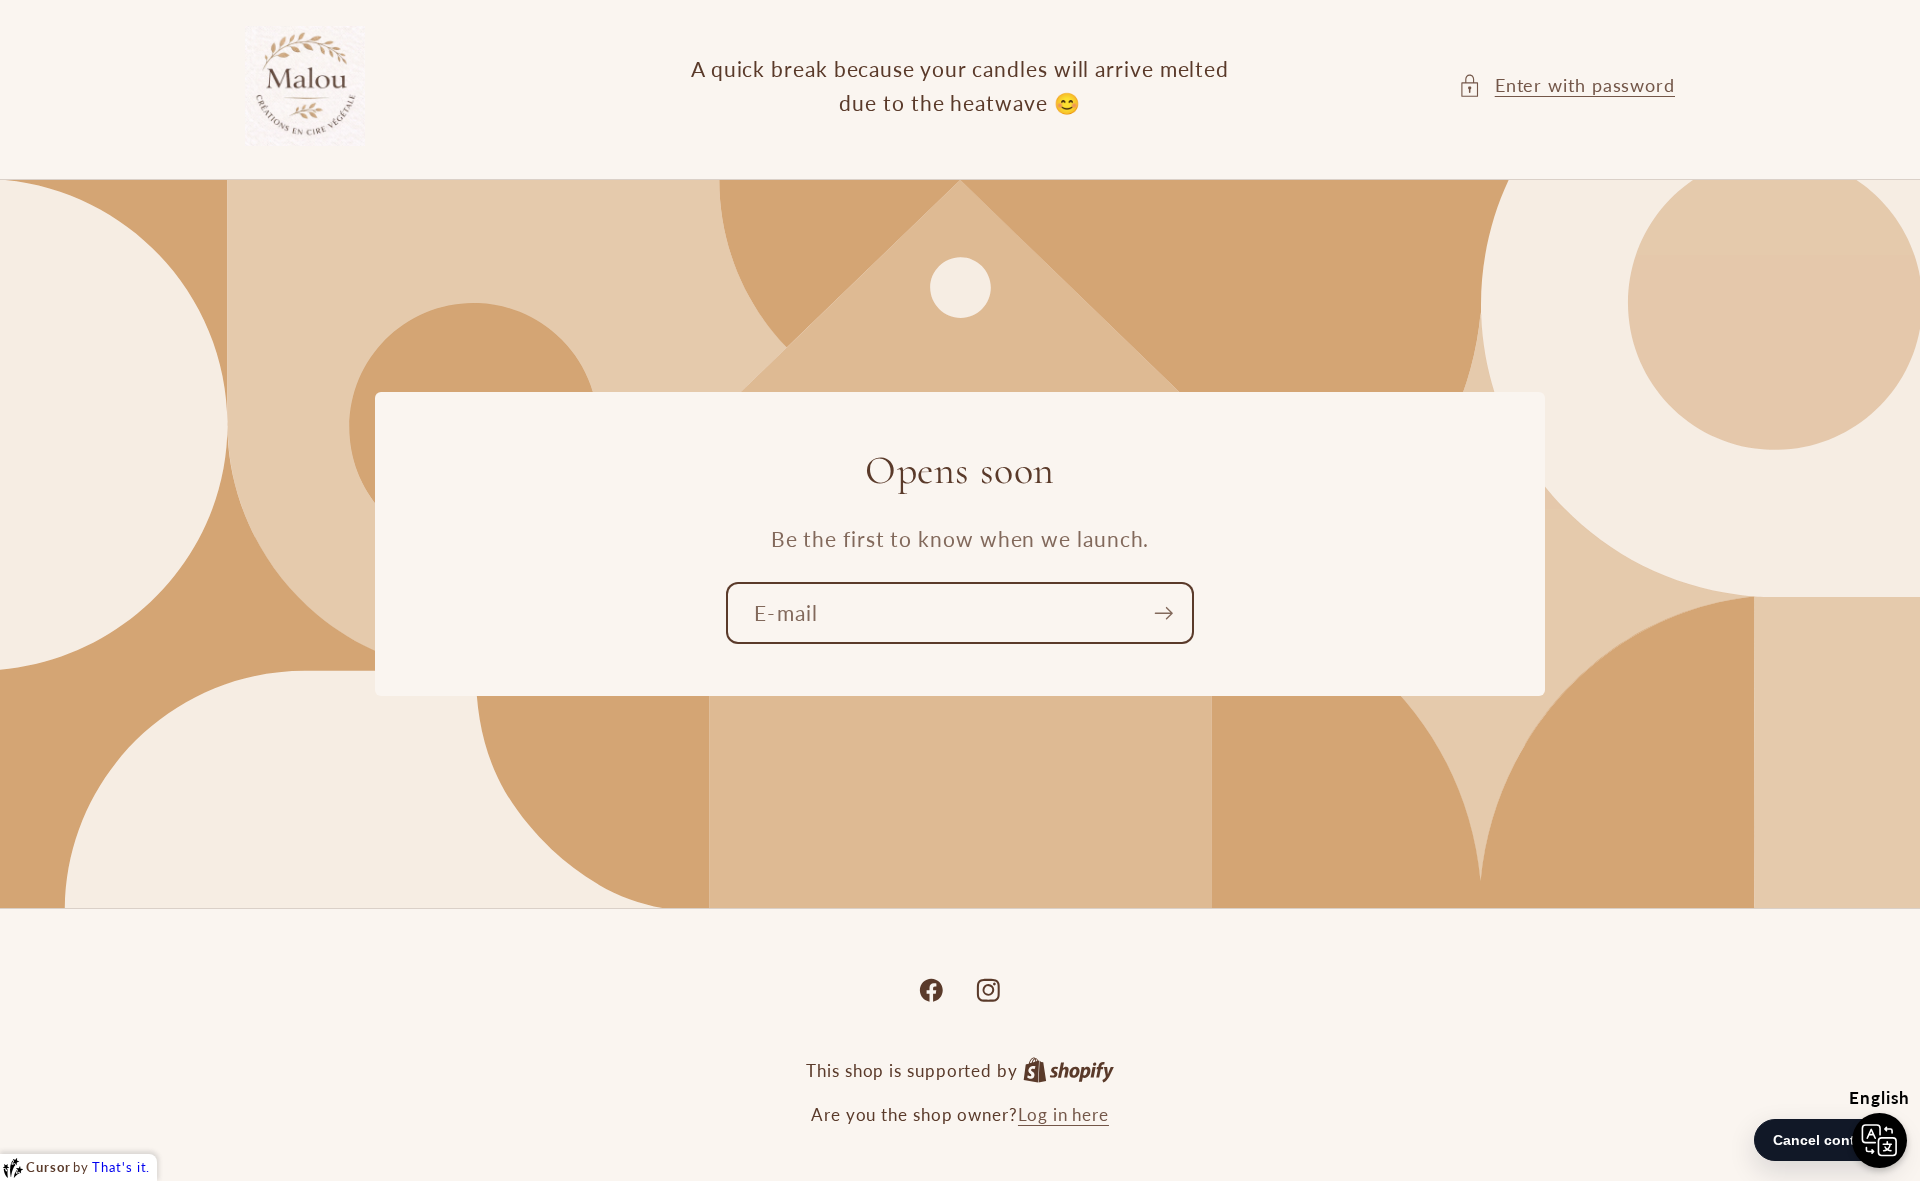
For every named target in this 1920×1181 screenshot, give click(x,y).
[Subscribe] (1163, 612)
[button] (1566, 85)
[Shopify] (1068, 1070)
